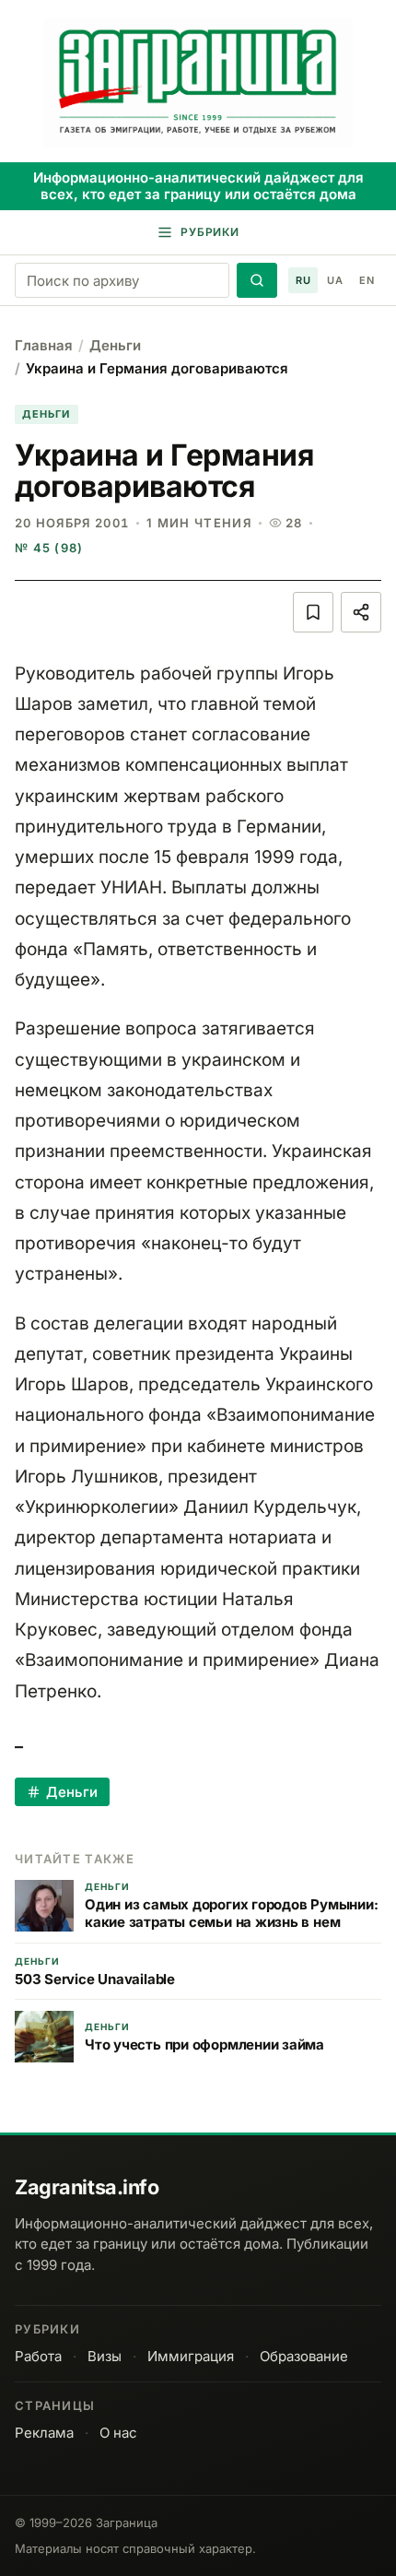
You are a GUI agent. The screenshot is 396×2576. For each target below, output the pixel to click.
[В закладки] (313, 612)
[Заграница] (198, 83)
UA (335, 280)
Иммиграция (191, 2356)
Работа (38, 2356)
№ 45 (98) (49, 548)
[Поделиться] (361, 612)
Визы (105, 2356)
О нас (118, 2433)
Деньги (115, 345)
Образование (304, 2356)
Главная (44, 345)
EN (367, 280)
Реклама (44, 2433)
